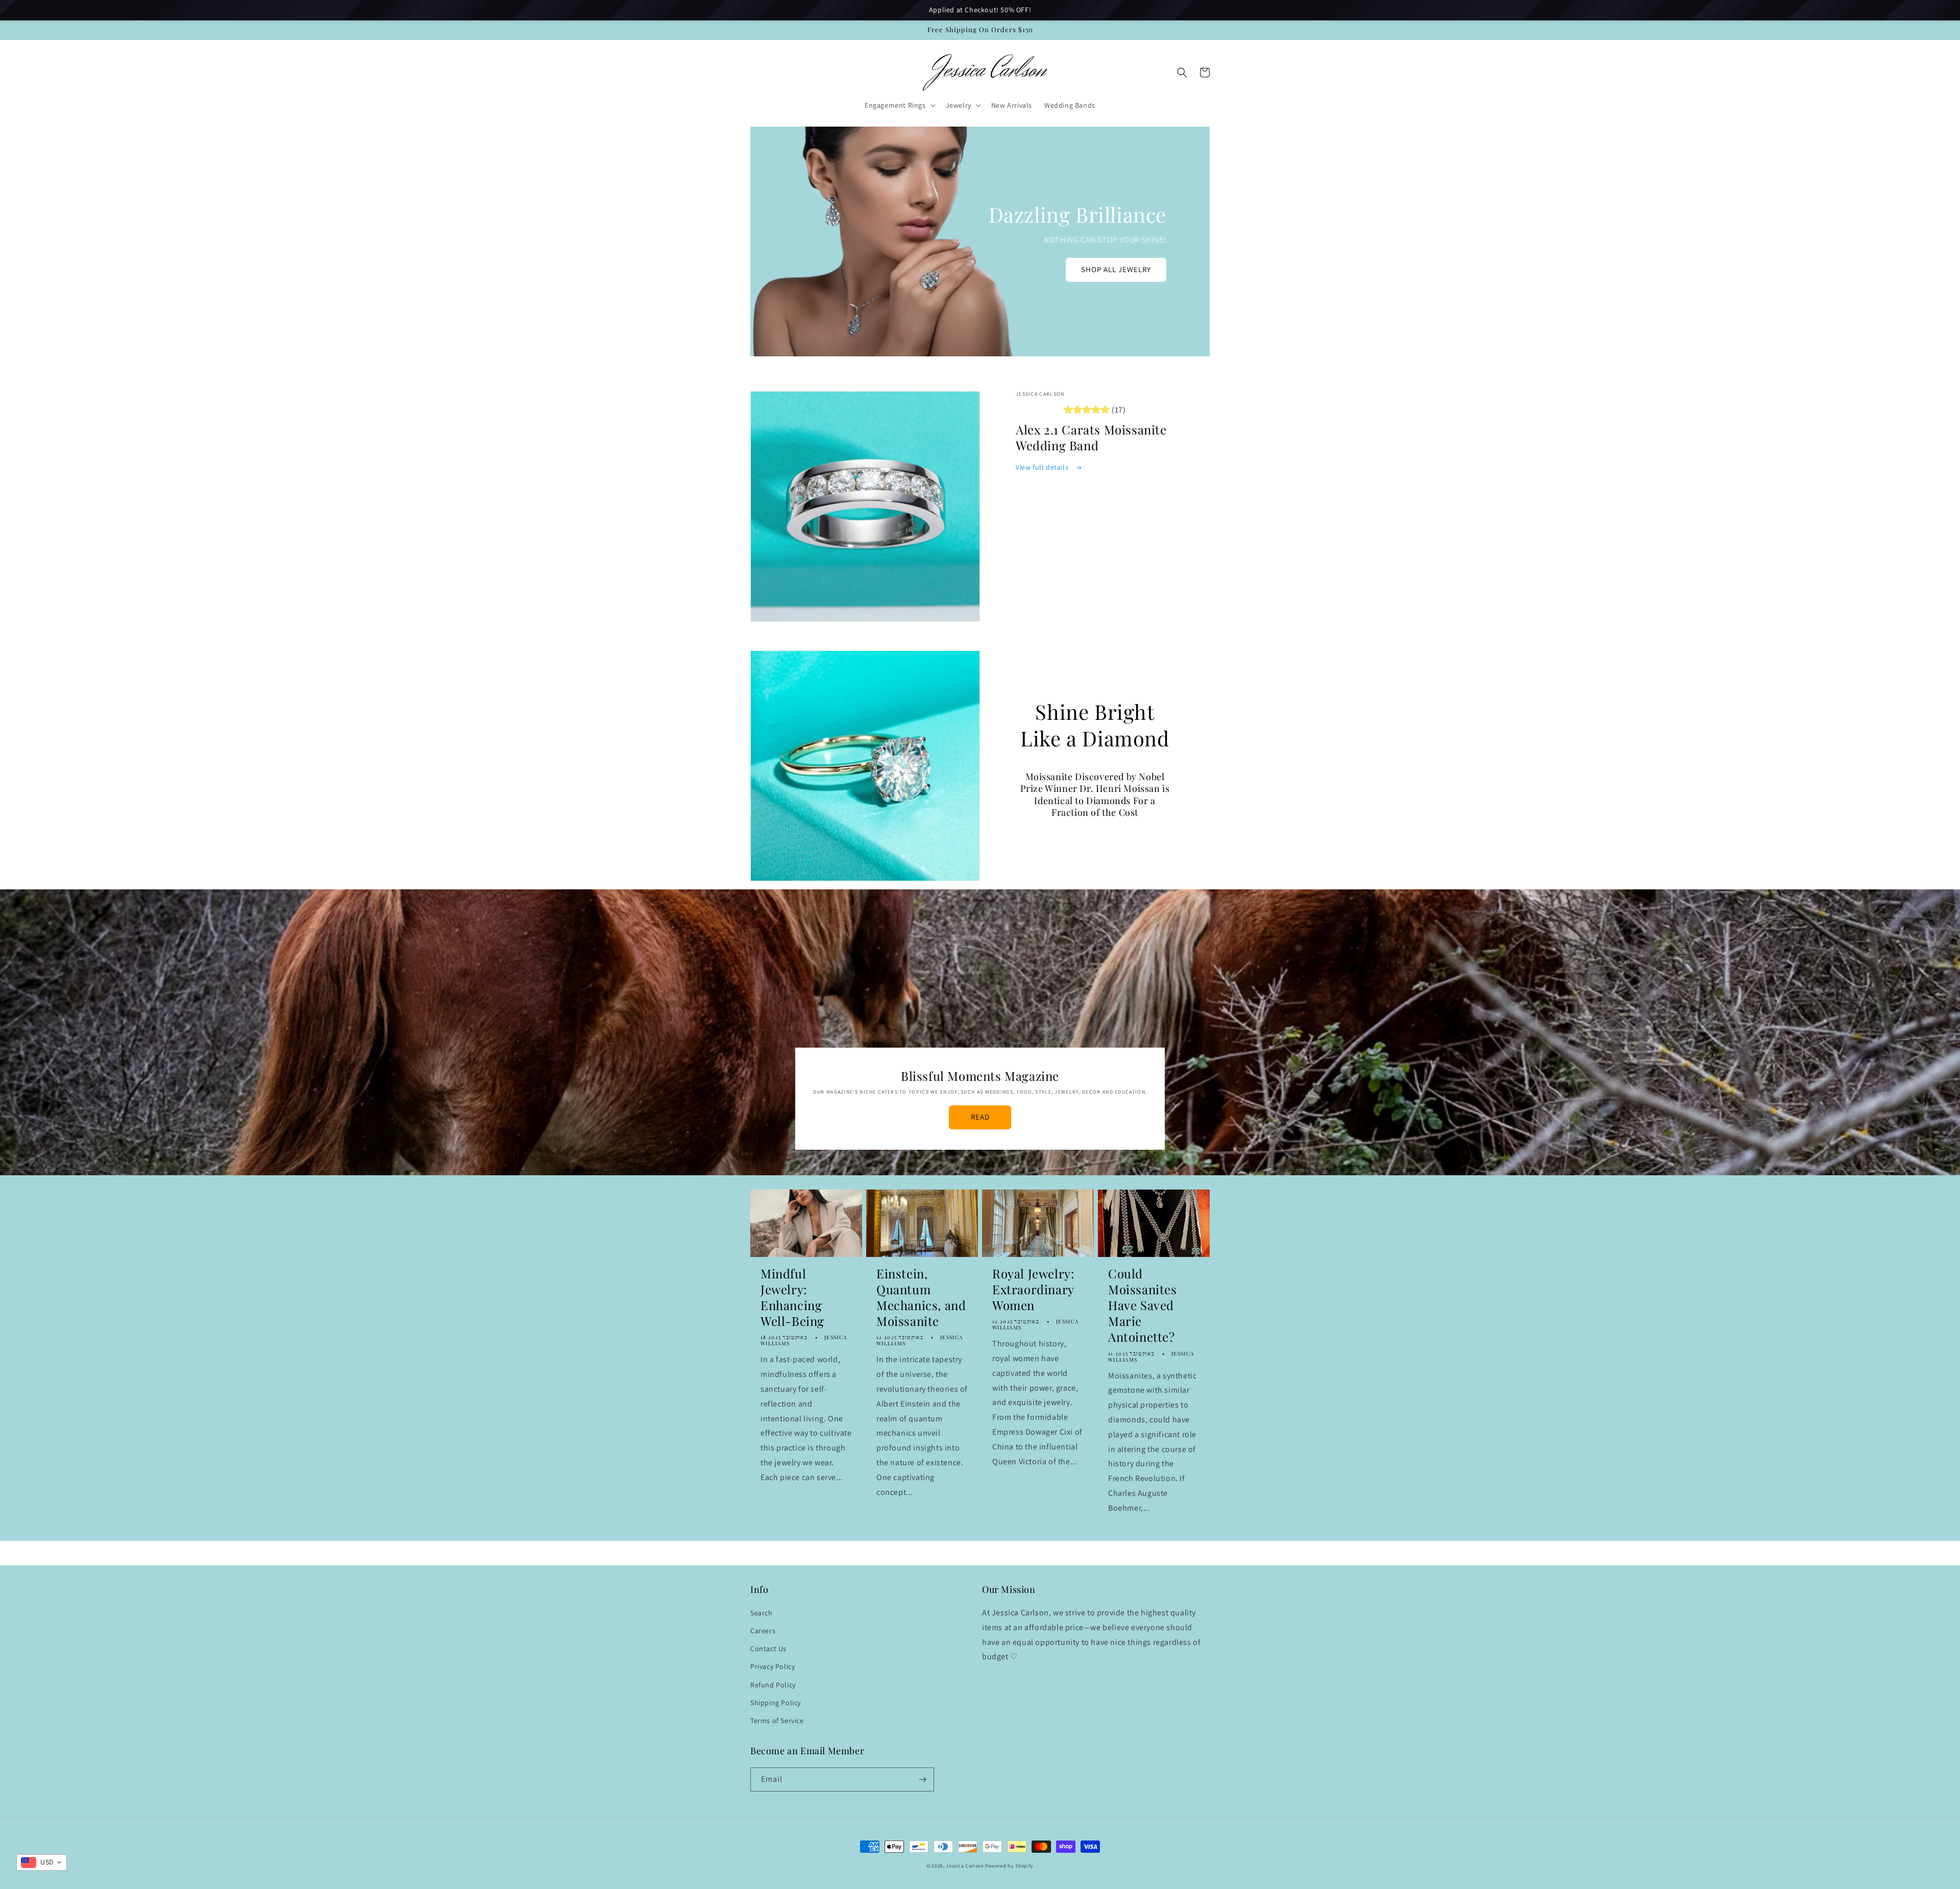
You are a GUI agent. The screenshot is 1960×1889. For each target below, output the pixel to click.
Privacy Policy (773, 1666)
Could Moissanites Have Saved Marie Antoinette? (1143, 1305)
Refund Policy (773, 1685)
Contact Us (768, 1649)
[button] (899, 105)
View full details (1043, 467)
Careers (763, 1631)
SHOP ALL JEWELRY (1116, 269)
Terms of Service (777, 1721)
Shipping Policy (776, 1703)
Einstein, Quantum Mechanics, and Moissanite (921, 1298)
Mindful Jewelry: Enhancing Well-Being (792, 1298)
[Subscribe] (922, 1779)
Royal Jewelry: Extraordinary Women (1033, 1289)
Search (762, 1613)
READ (980, 1117)
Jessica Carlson (965, 1866)
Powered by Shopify (1010, 1866)
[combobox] (42, 1862)
